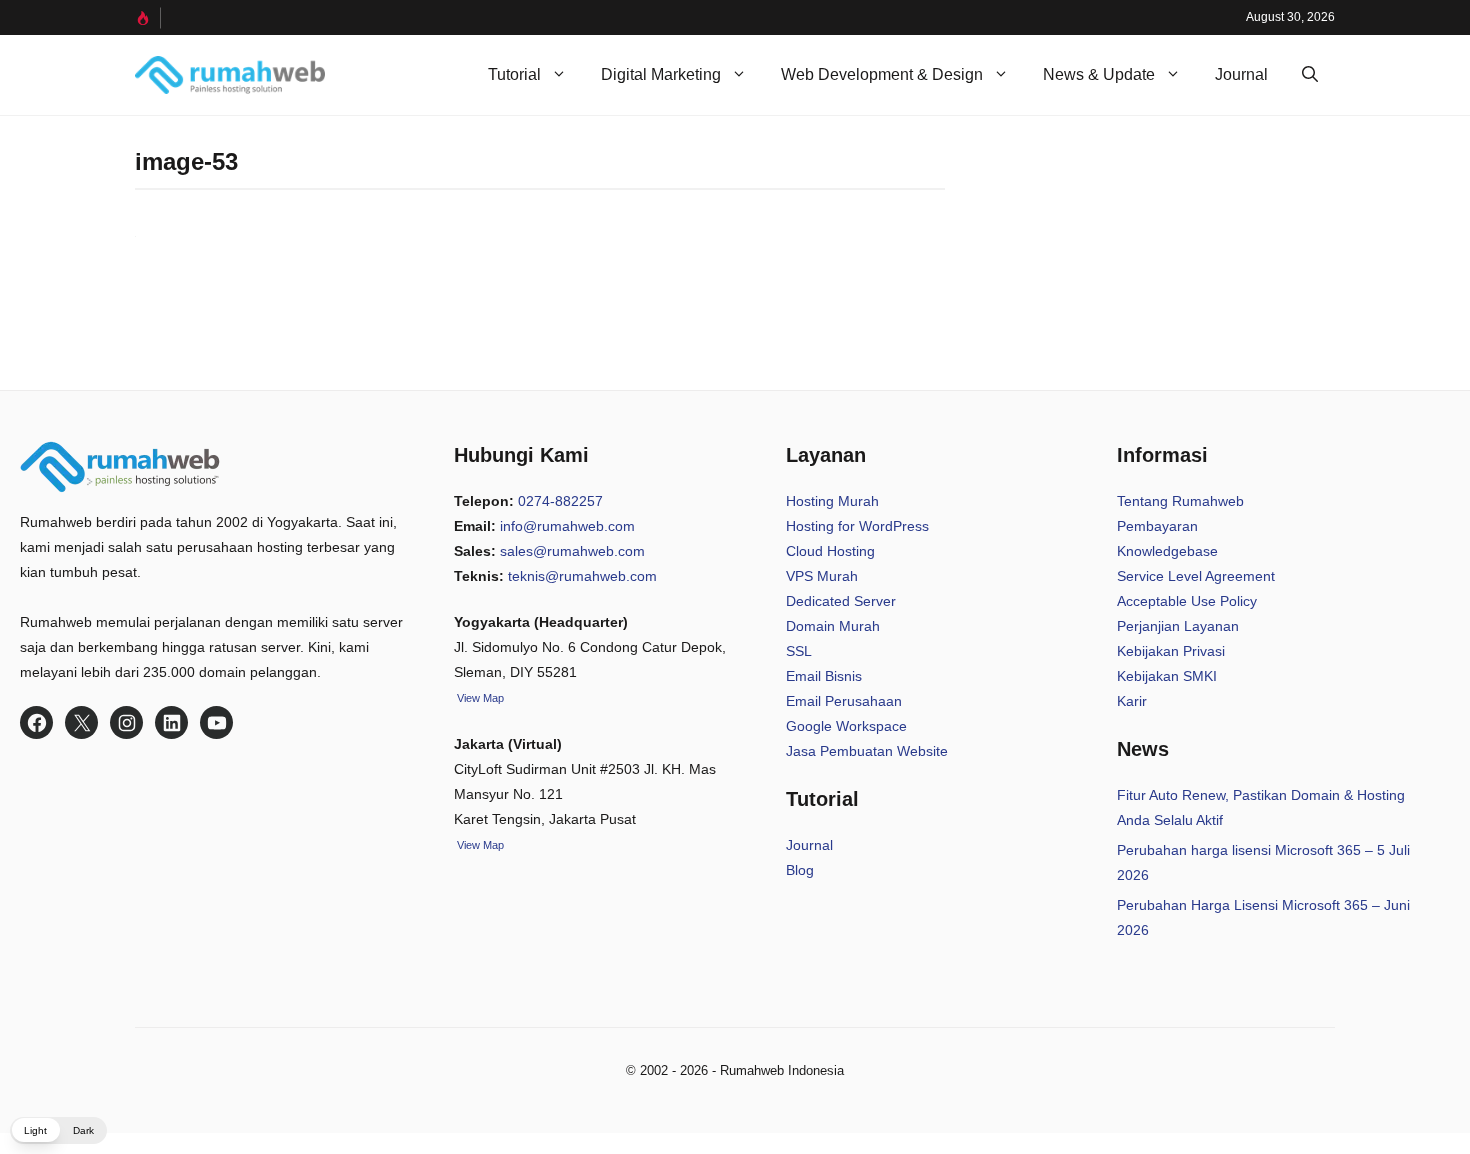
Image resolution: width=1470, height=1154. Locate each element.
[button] (1310, 75)
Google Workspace (846, 726)
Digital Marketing (661, 74)
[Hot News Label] (148, 18)
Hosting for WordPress (857, 526)
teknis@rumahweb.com (582, 576)
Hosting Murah (832, 501)
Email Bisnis (824, 676)
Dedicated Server (841, 601)
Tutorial (514, 74)
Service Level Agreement (1196, 576)
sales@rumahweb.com (572, 551)
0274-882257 (560, 501)
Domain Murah (833, 626)
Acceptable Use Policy (1187, 601)
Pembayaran (1157, 526)
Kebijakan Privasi (1171, 651)
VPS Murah (822, 576)
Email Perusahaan (844, 701)
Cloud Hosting (830, 551)
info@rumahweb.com (567, 526)
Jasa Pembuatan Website (867, 751)
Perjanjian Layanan (1178, 626)
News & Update (1099, 74)
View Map (479, 845)
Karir (1132, 701)
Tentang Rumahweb (1180, 501)
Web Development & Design (882, 74)
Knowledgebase (1167, 551)
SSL (799, 651)
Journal (1241, 74)
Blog (800, 870)
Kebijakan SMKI (1167, 676)
